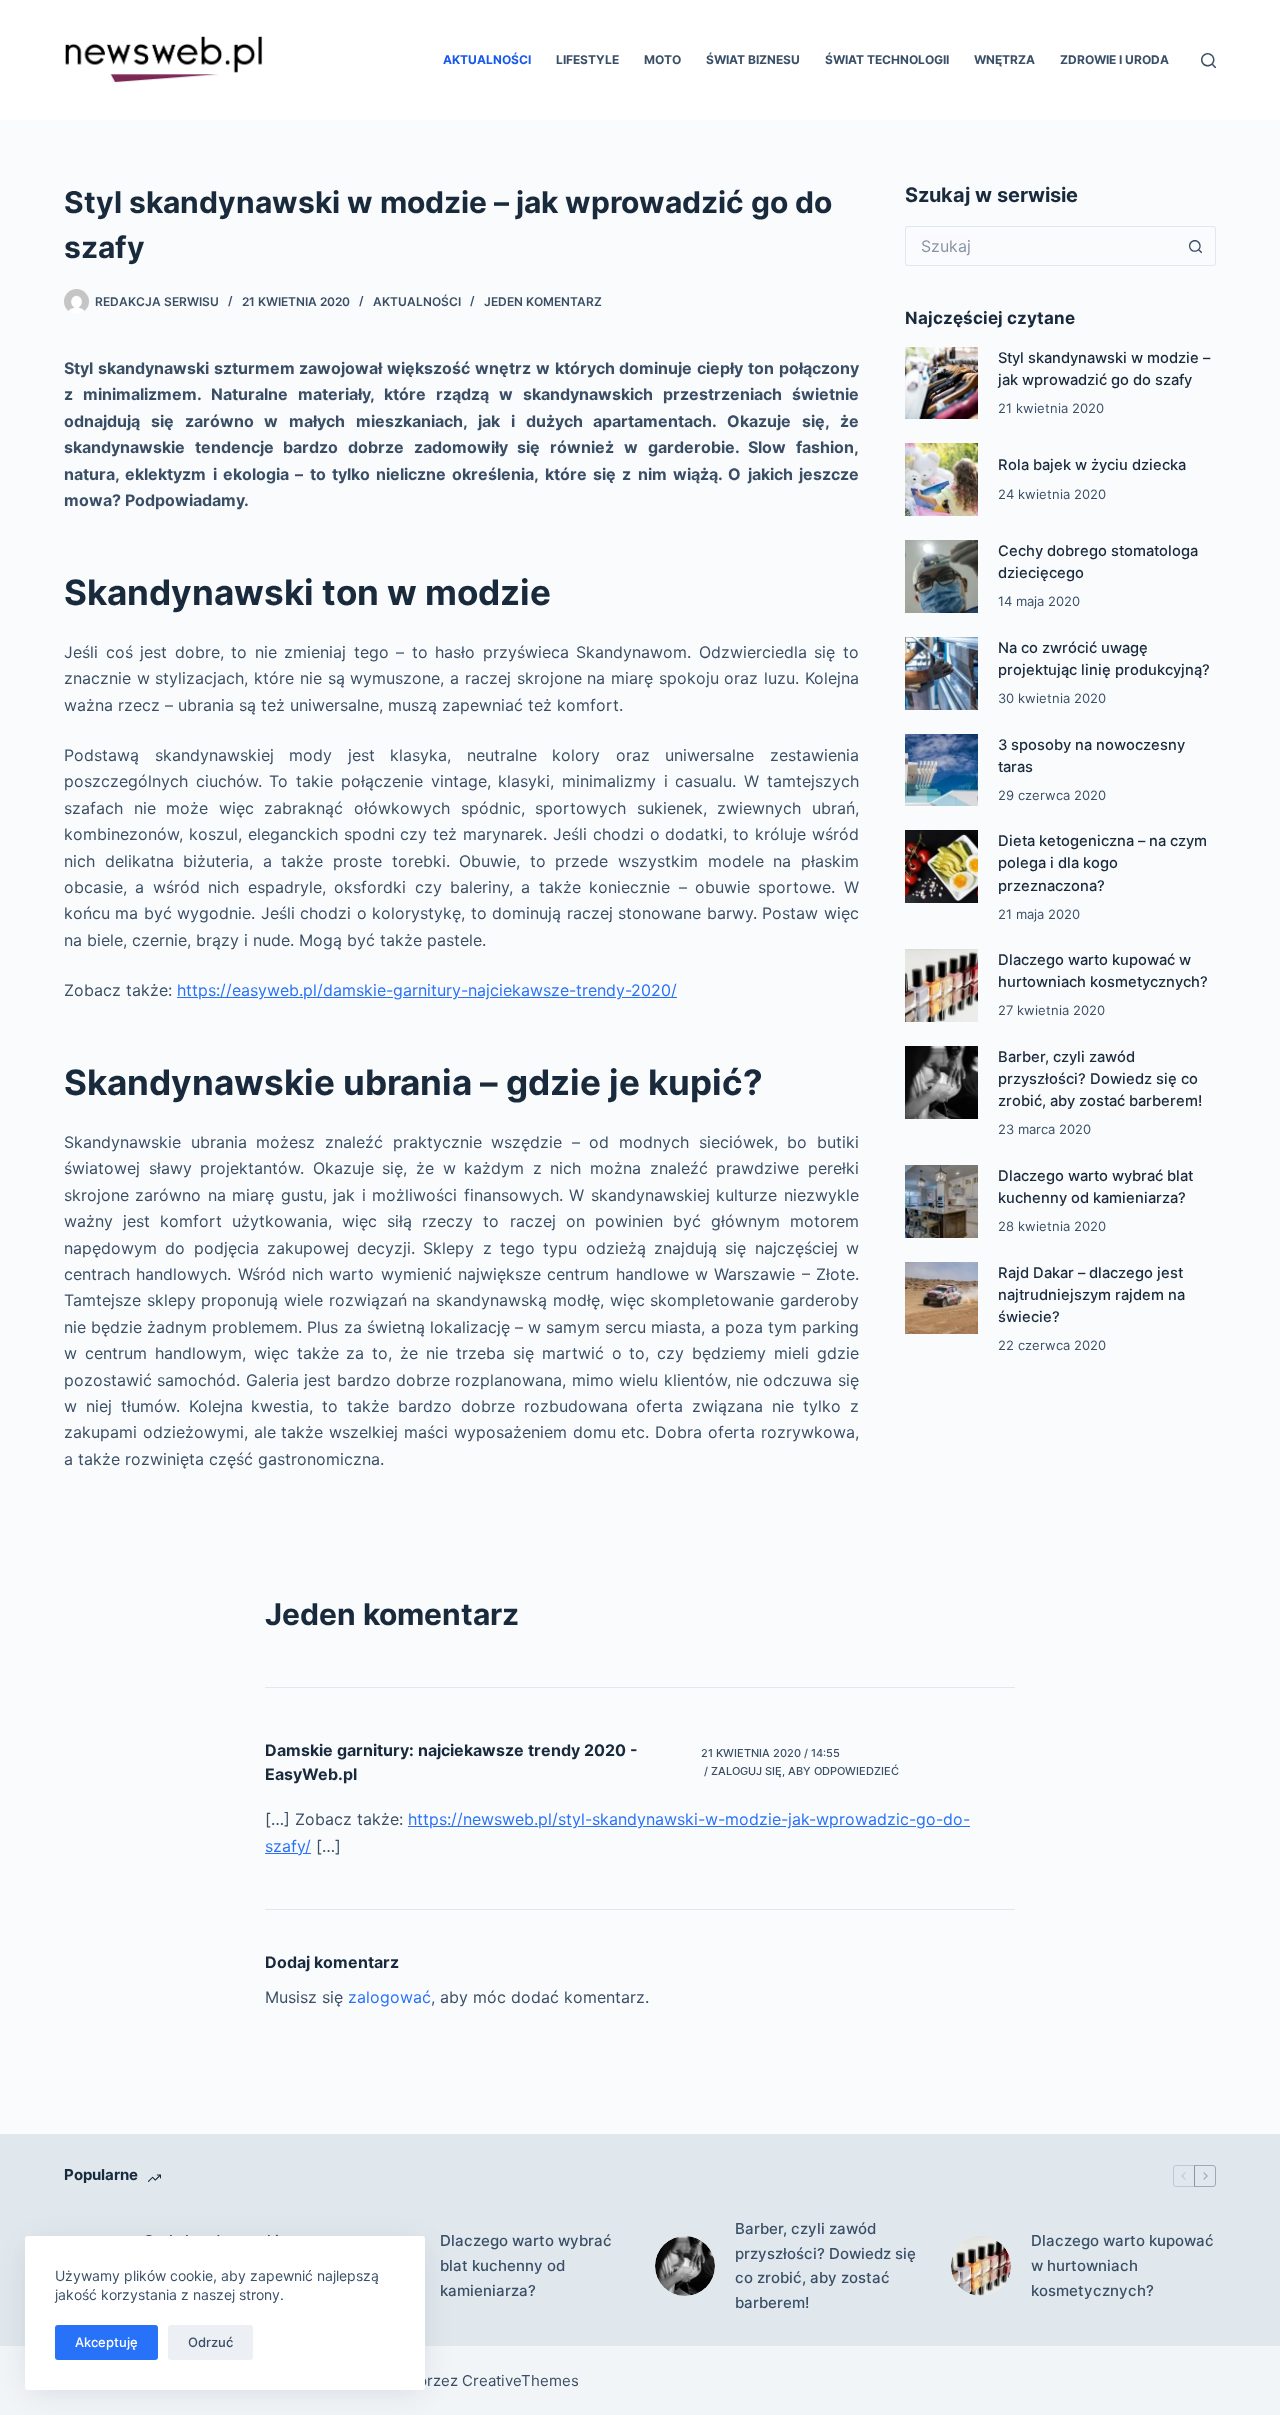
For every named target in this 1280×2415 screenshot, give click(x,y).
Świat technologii (887, 59)
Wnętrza (1004, 59)
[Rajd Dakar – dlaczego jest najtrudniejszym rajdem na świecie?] (941, 1298)
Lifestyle (587, 59)
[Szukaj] (1208, 60)
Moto (662, 59)
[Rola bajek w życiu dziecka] (941, 479)
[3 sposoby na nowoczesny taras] (941, 770)
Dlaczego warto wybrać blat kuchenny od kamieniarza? (526, 2265)
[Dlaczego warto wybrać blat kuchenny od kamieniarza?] (941, 1201)
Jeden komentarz (543, 301)
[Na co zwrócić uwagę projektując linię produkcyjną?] (941, 673)
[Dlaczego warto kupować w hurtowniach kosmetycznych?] (941, 985)
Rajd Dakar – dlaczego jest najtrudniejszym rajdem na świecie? (1091, 1295)
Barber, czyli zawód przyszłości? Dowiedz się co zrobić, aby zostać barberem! (1100, 1079)
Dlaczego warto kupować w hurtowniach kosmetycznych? (1122, 2265)
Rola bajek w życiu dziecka (1092, 465)
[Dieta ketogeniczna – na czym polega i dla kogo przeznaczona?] (941, 866)
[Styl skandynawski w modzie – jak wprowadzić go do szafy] (941, 383)
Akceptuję (106, 2342)
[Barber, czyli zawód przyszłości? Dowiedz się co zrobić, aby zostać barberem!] (941, 1082)
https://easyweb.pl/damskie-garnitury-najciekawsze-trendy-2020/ (427, 990)
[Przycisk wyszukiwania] (1196, 246)
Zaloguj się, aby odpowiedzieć (805, 1771)
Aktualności (487, 59)
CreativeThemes (520, 2380)
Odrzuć (210, 2342)
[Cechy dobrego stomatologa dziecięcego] (941, 576)
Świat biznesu (753, 59)
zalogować (389, 1997)
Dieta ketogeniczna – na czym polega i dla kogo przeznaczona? (1102, 863)
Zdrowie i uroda (1114, 59)
